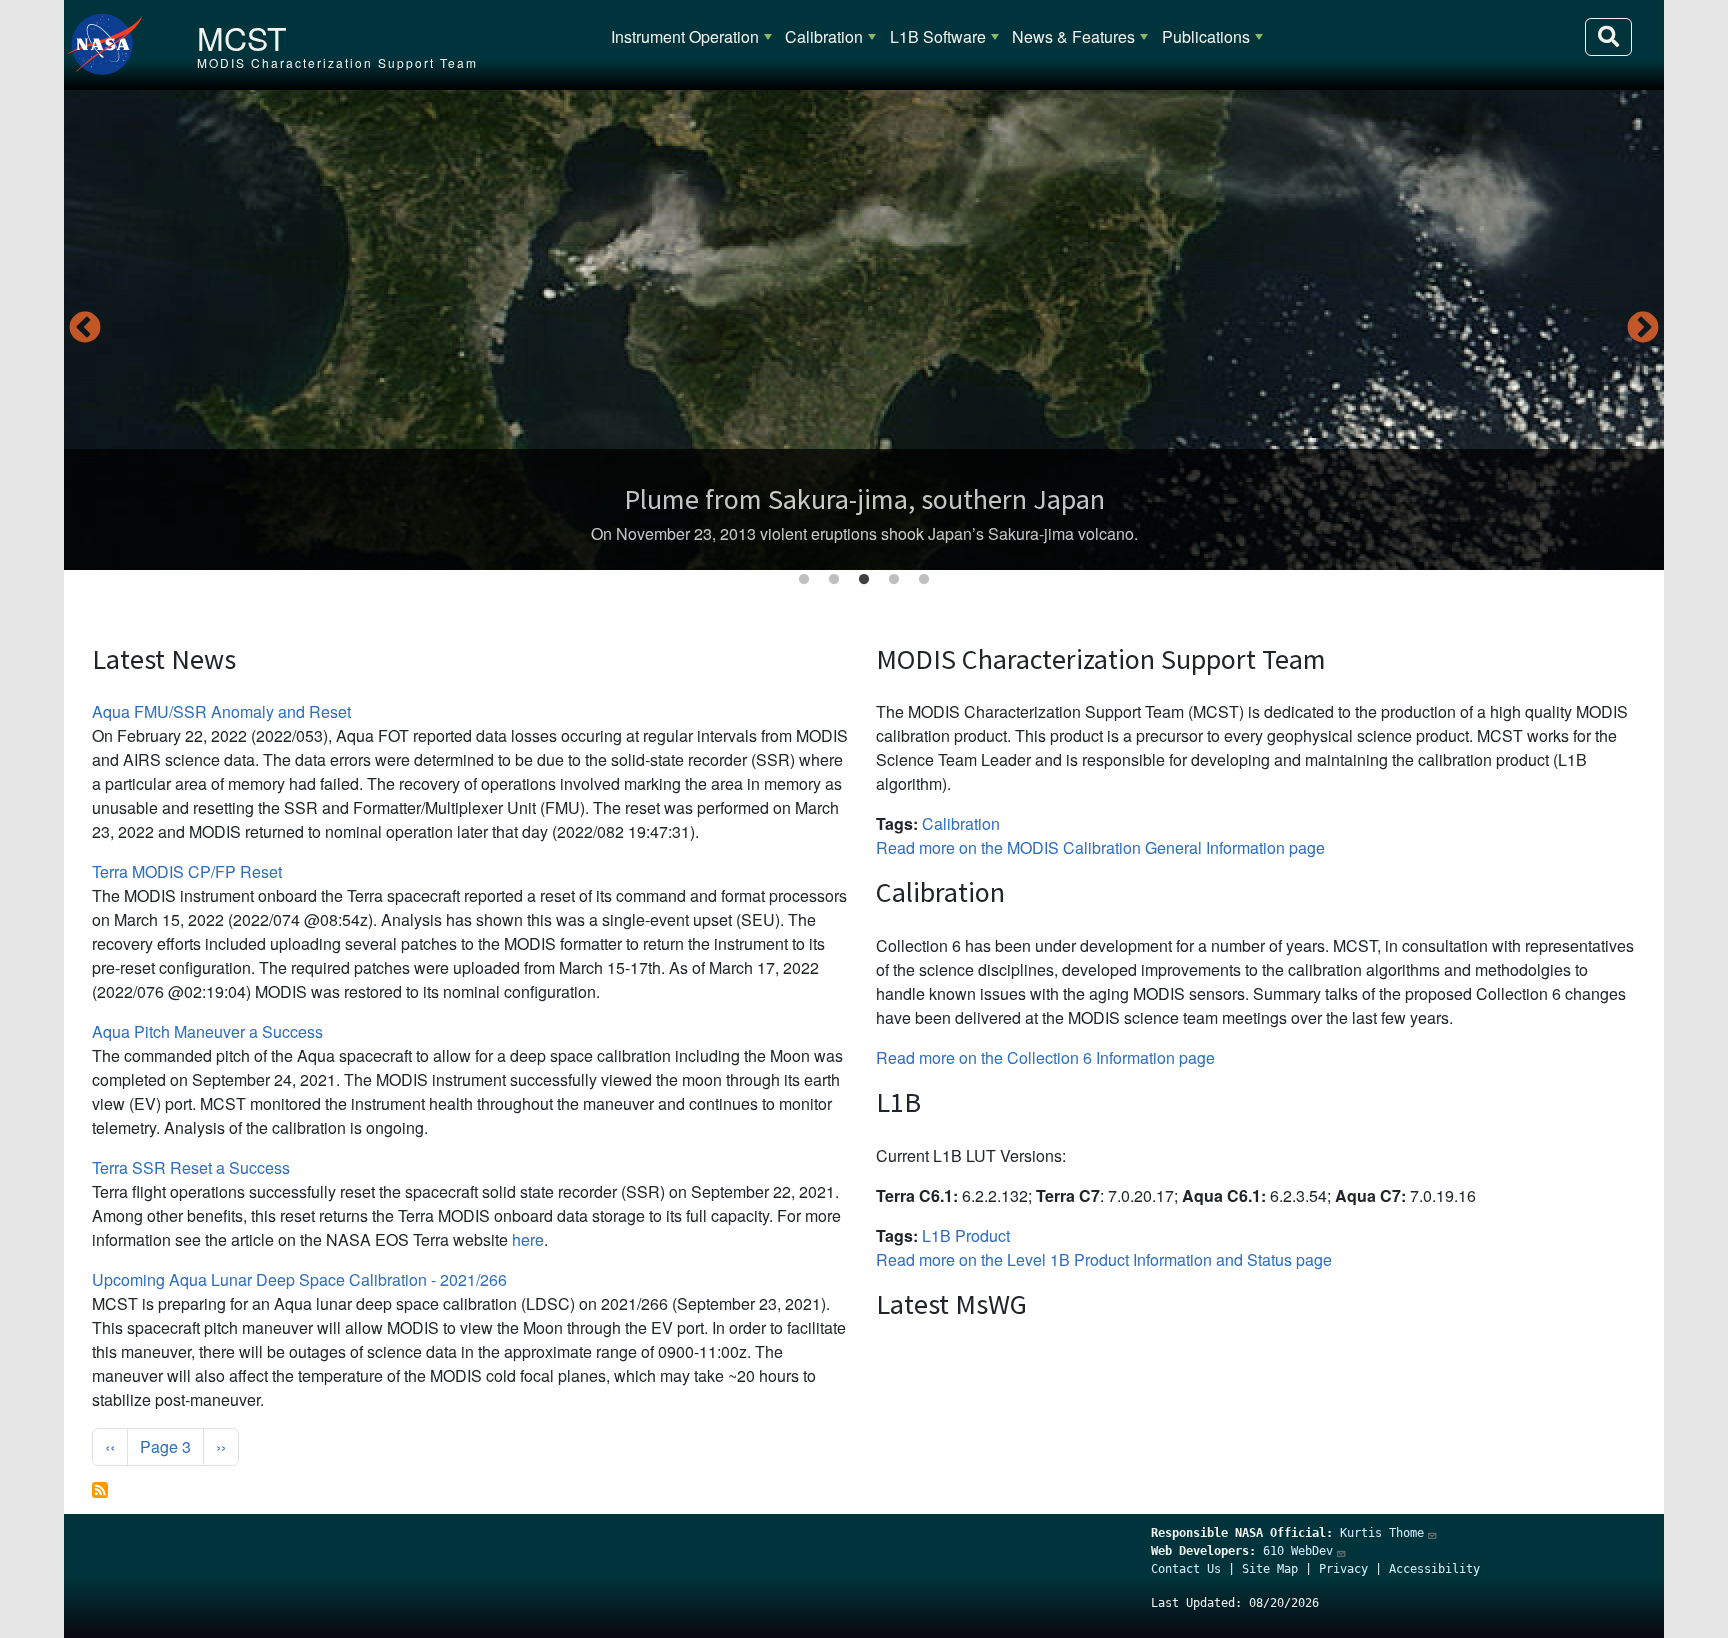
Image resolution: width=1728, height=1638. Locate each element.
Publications (1206, 36)
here (528, 1239)
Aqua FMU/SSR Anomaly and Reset (221, 711)
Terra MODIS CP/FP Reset (187, 871)
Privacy (1343, 1569)
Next (1643, 329)
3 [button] (864, 580)
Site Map (1270, 1569)
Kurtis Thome (1382, 1533)
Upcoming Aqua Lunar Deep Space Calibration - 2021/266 (299, 1279)
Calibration (824, 36)
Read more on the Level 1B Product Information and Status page (1104, 1259)
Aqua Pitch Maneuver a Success (207, 1031)
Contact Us (1186, 1569)
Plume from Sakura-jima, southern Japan (864, 499)
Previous (85, 329)
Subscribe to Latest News (100, 1490)
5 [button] (924, 580)
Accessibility (1434, 1569)
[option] (864, 330)
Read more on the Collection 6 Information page (1045, 1057)
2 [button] (834, 580)
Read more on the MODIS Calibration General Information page (1100, 847)
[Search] (1608, 37)
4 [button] (894, 580)
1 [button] (804, 580)
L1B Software (938, 36)
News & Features (1073, 36)
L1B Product (966, 1235)
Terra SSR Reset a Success (191, 1167)
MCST (242, 37)
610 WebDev (1298, 1551)
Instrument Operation (685, 36)
